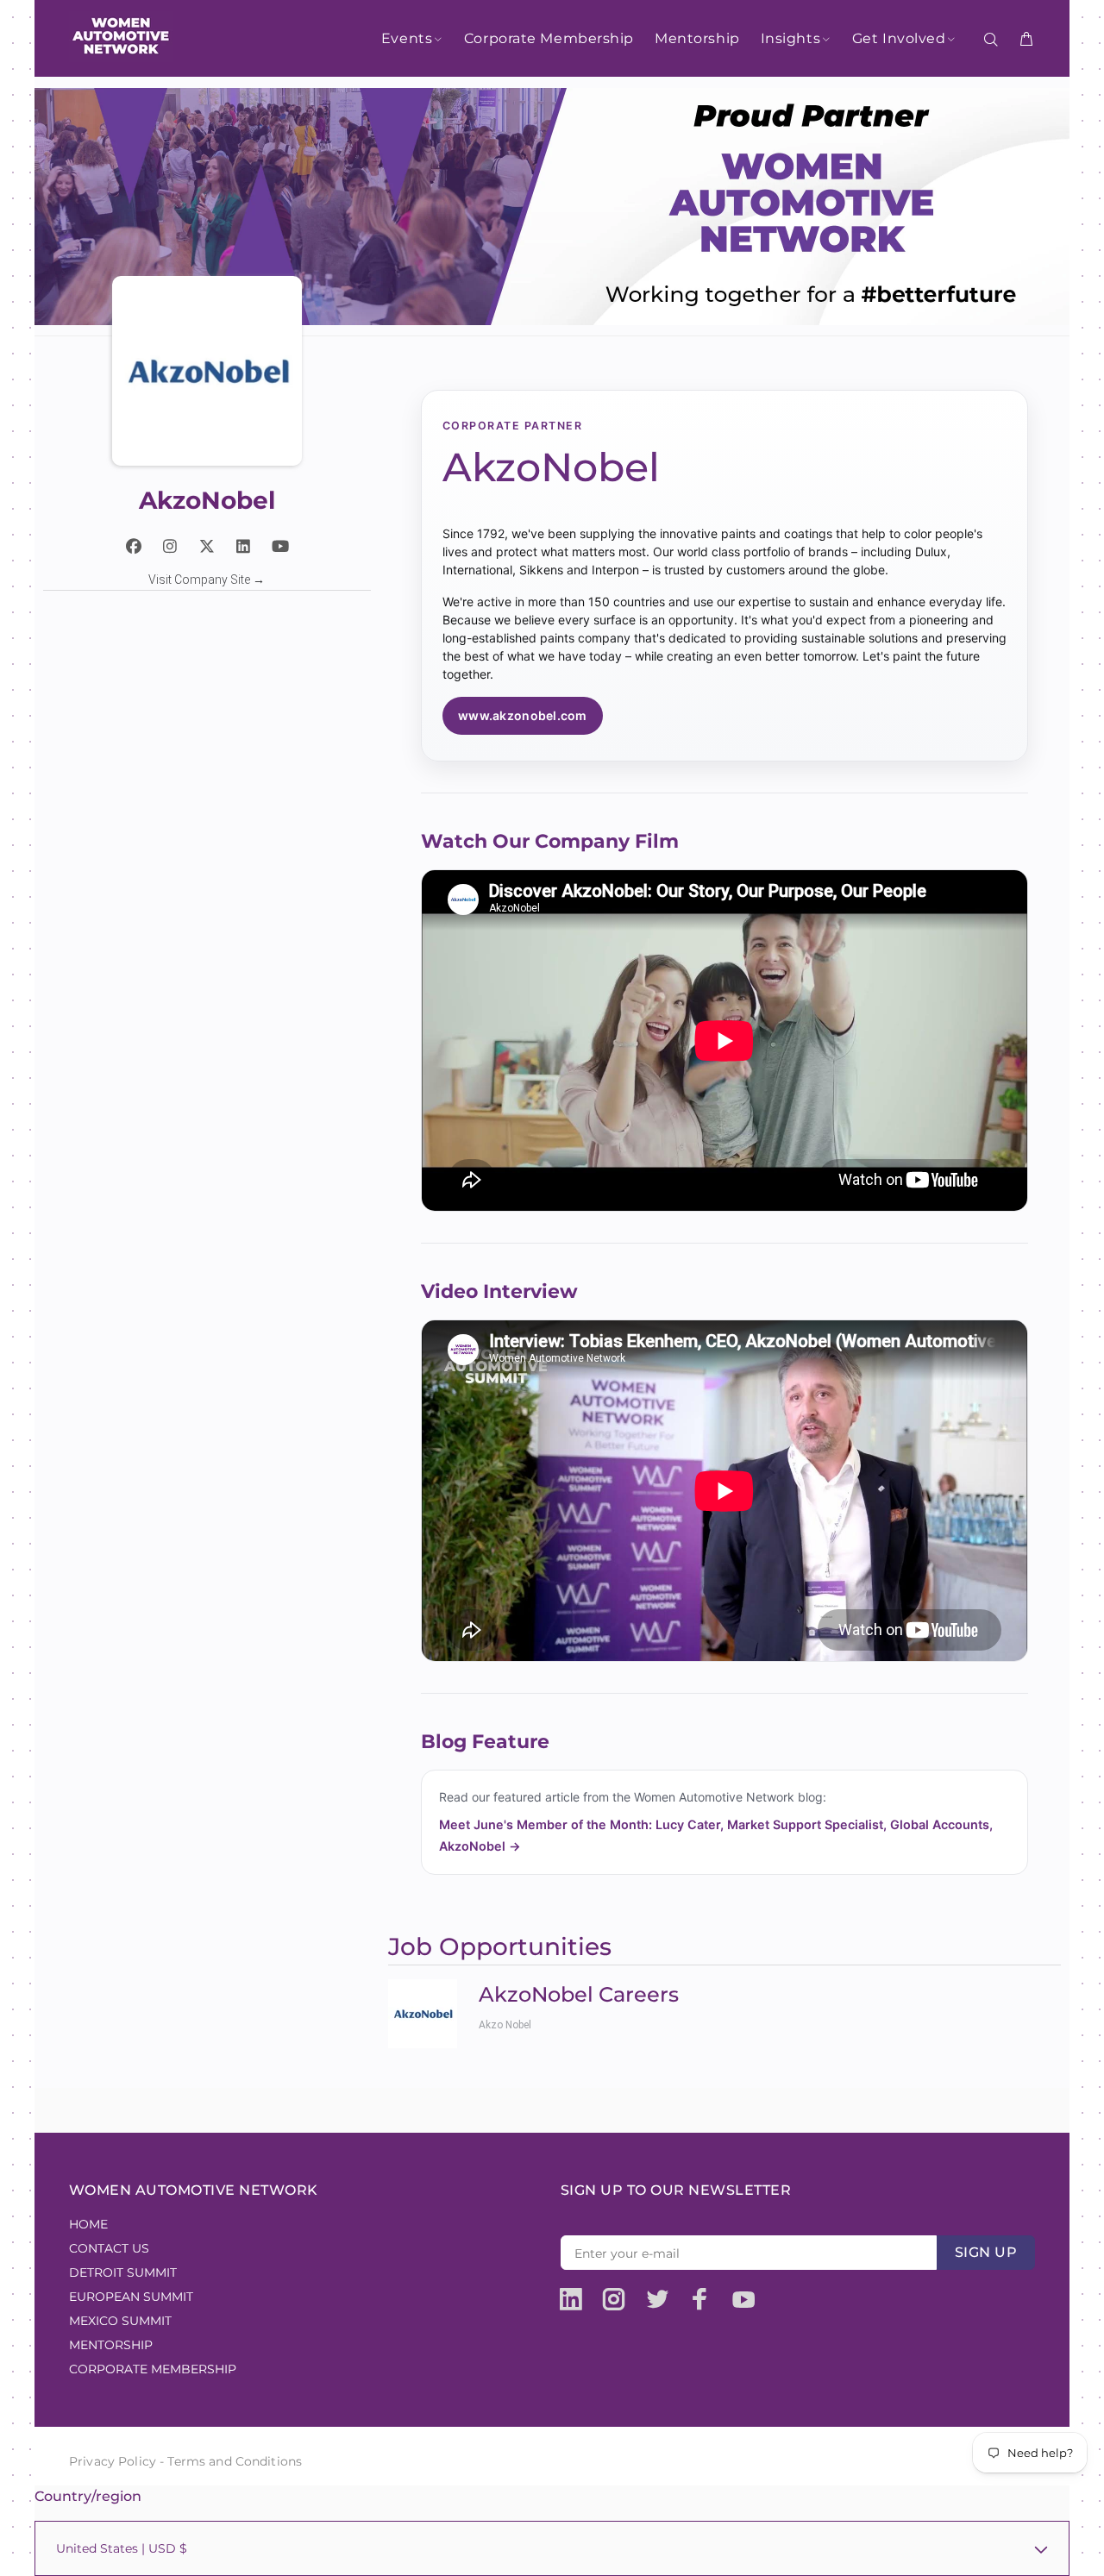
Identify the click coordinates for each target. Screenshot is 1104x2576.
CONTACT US (109, 2248)
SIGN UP (986, 2252)
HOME (88, 2224)
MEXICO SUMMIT (120, 2321)
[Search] (994, 40)
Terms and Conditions (235, 2461)
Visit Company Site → (207, 580)
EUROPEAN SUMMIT (131, 2297)
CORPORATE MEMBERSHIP (153, 2369)
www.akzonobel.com (523, 715)
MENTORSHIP (111, 2345)
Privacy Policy (113, 2461)
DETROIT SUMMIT (123, 2272)
